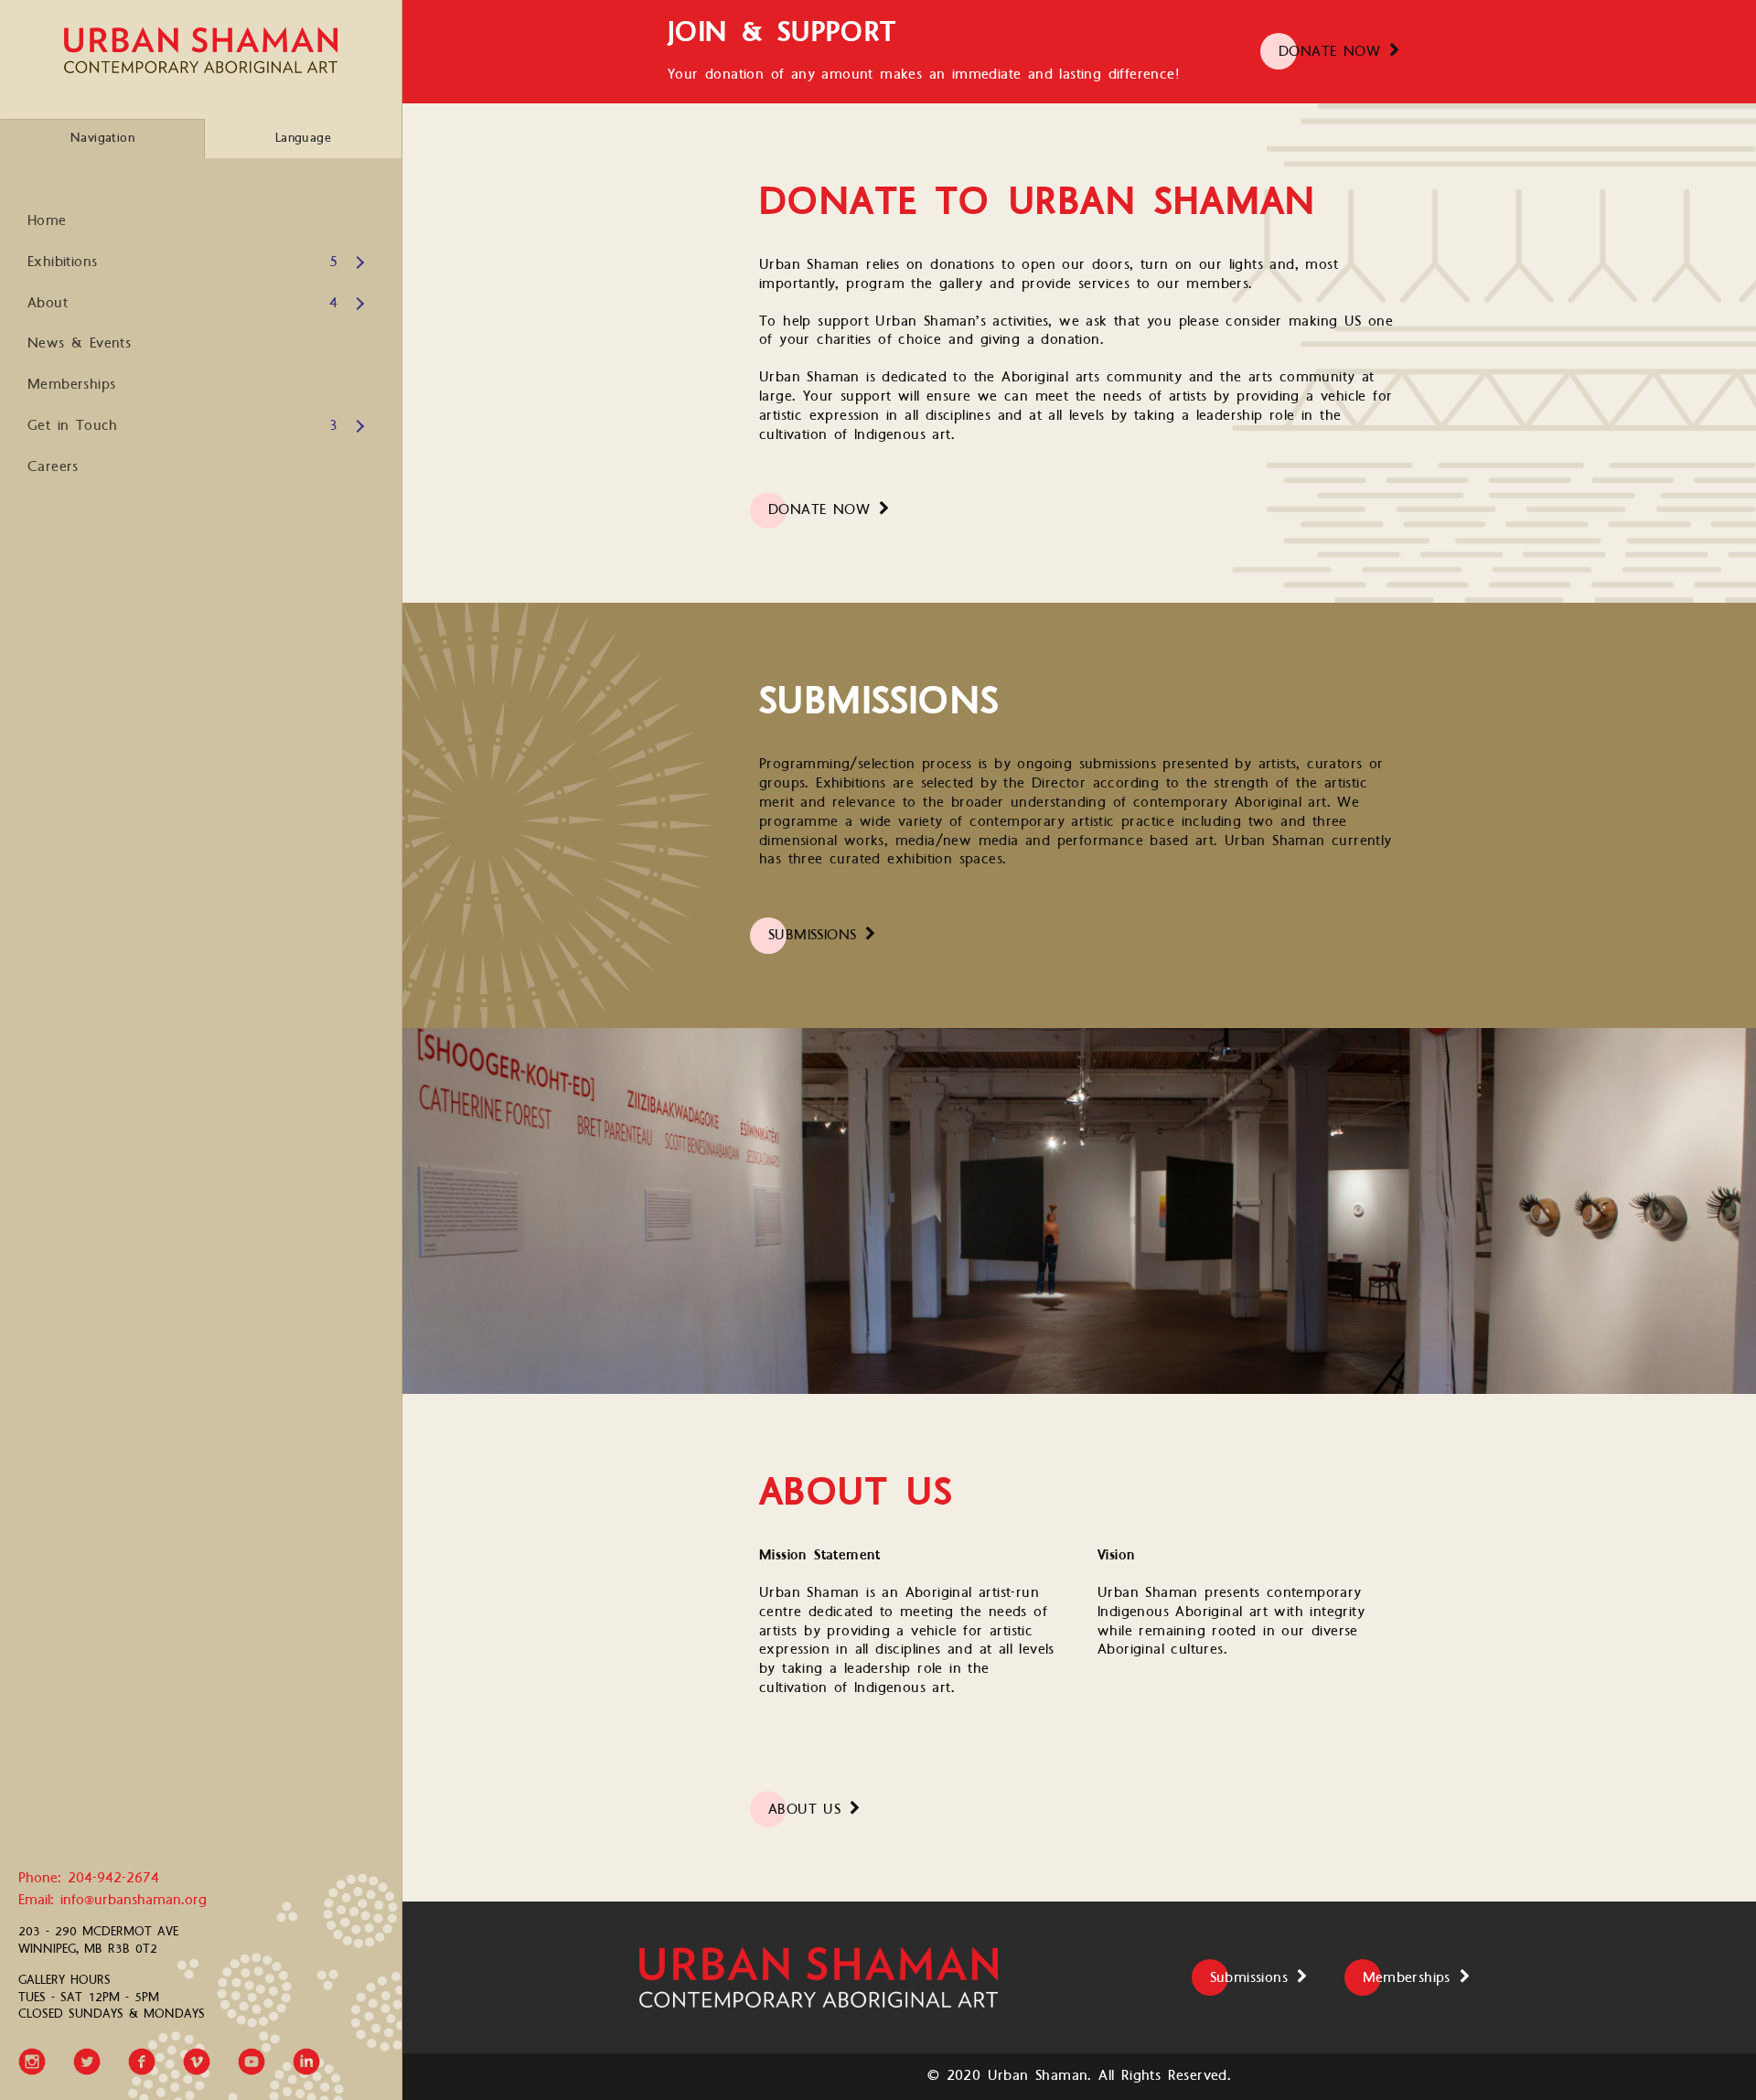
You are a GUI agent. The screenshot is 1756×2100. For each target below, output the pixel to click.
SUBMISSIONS (812, 935)
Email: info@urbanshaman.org (112, 1901)
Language (303, 138)
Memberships (71, 385)
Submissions (1249, 1978)
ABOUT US (804, 1810)
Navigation (102, 138)
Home (47, 221)
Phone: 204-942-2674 (89, 1879)
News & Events (79, 343)
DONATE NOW (1329, 52)
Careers (53, 467)
